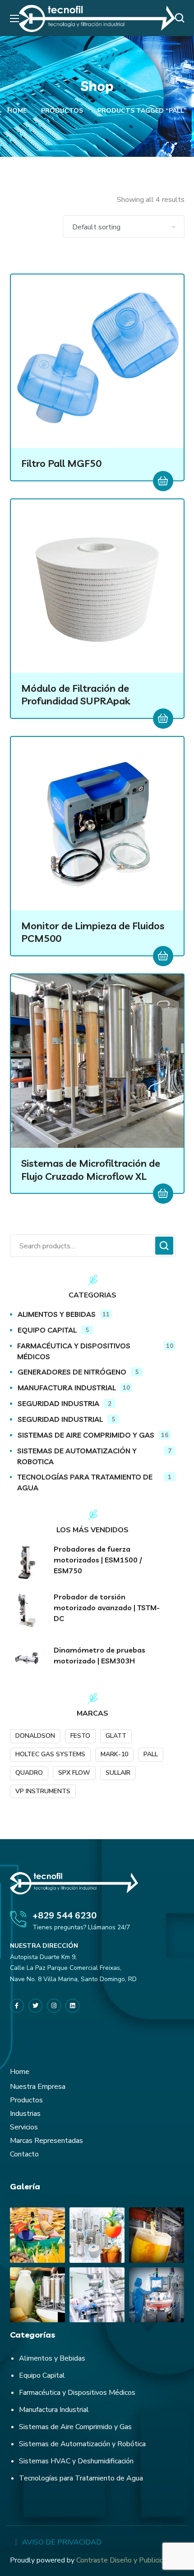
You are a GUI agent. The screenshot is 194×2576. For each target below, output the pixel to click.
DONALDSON (35, 1736)
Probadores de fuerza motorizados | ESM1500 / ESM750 (98, 1560)
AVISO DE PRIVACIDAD (62, 2542)
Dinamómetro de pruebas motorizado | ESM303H (99, 1655)
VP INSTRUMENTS (43, 1791)
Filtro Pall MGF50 (61, 463)
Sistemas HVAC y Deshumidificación (76, 2461)
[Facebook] (17, 2006)
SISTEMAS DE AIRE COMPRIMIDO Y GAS (93, 1435)
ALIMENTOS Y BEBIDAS (64, 1314)
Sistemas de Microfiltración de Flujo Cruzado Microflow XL (91, 1170)
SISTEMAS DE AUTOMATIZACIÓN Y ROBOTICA (94, 1456)
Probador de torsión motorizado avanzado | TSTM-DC (107, 1608)
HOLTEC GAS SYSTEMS (50, 1754)
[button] (182, 18)
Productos (62, 111)
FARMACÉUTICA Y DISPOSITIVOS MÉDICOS (95, 1351)
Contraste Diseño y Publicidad (124, 2560)
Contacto (24, 2154)
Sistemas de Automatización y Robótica (82, 2444)
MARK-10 (114, 1754)
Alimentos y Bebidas (52, 2358)
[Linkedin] (72, 2006)
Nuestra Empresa (38, 2087)
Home (17, 111)
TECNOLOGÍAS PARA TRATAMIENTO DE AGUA (94, 1482)
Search (164, 1246)
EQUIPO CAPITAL (53, 1330)
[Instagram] (54, 2006)
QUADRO (29, 1773)
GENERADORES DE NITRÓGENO (78, 1372)
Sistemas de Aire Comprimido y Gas (75, 2427)
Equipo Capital (42, 2375)
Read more (163, 481)
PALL (151, 1754)
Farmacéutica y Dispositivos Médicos (77, 2393)
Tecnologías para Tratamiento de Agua (81, 2478)
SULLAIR (118, 1773)
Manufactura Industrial (54, 2410)
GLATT (116, 1736)
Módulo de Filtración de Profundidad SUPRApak (76, 695)
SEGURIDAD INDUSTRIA (65, 1403)
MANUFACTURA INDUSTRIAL (74, 1388)
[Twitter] (35, 2006)
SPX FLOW (74, 1773)
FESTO (80, 1736)
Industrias (25, 2114)
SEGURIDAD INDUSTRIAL (66, 1419)
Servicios (24, 2127)
